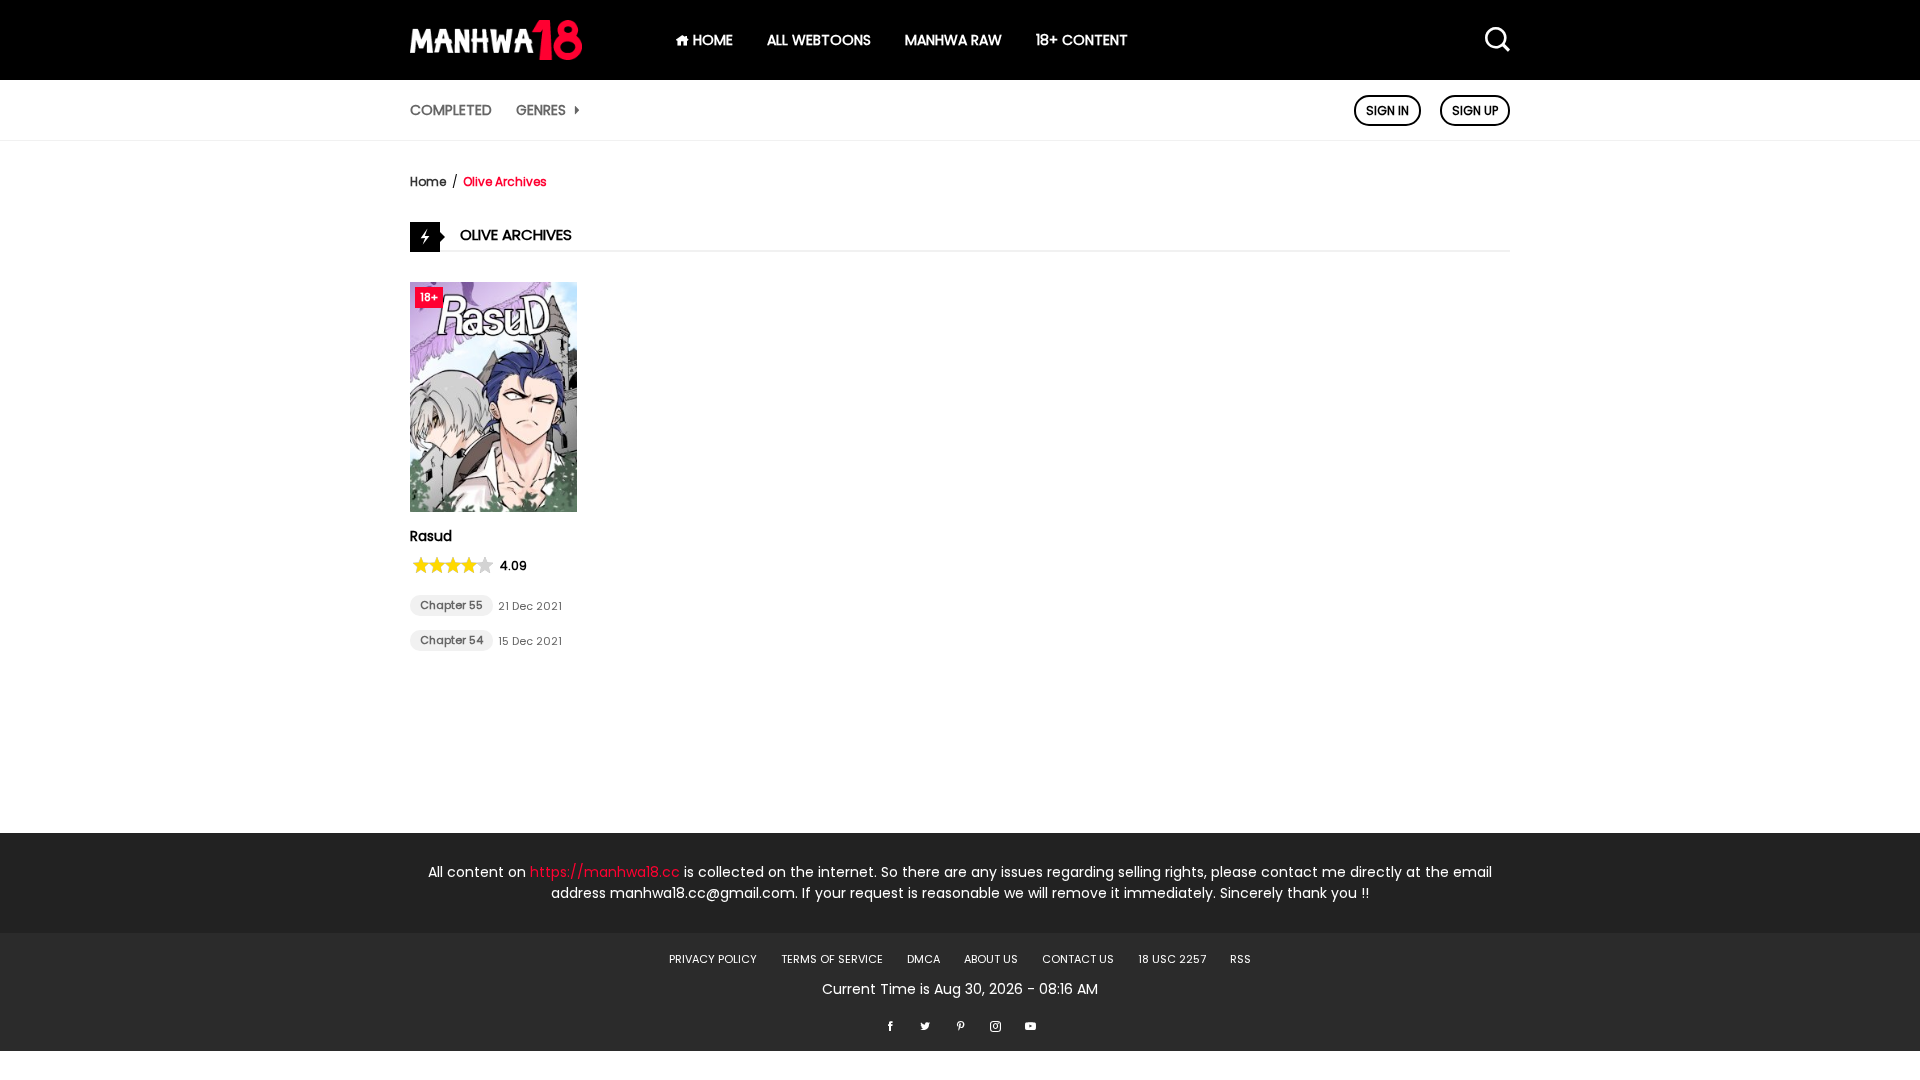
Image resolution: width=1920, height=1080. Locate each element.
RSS (1240, 959)
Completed (451, 110)
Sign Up (1475, 110)
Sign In (1387, 110)
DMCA (923, 959)
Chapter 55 (451, 605)
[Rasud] (493, 507)
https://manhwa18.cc (605, 872)
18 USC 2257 (1172, 959)
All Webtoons (819, 40)
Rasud (431, 536)
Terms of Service (832, 959)
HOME (711, 40)
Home (428, 181)
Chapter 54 (451, 640)
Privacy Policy (713, 959)
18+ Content (1082, 40)
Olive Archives (505, 181)
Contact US (1078, 959)
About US (991, 959)
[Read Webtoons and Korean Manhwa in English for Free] (496, 55)
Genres (543, 110)
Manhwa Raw (953, 40)
